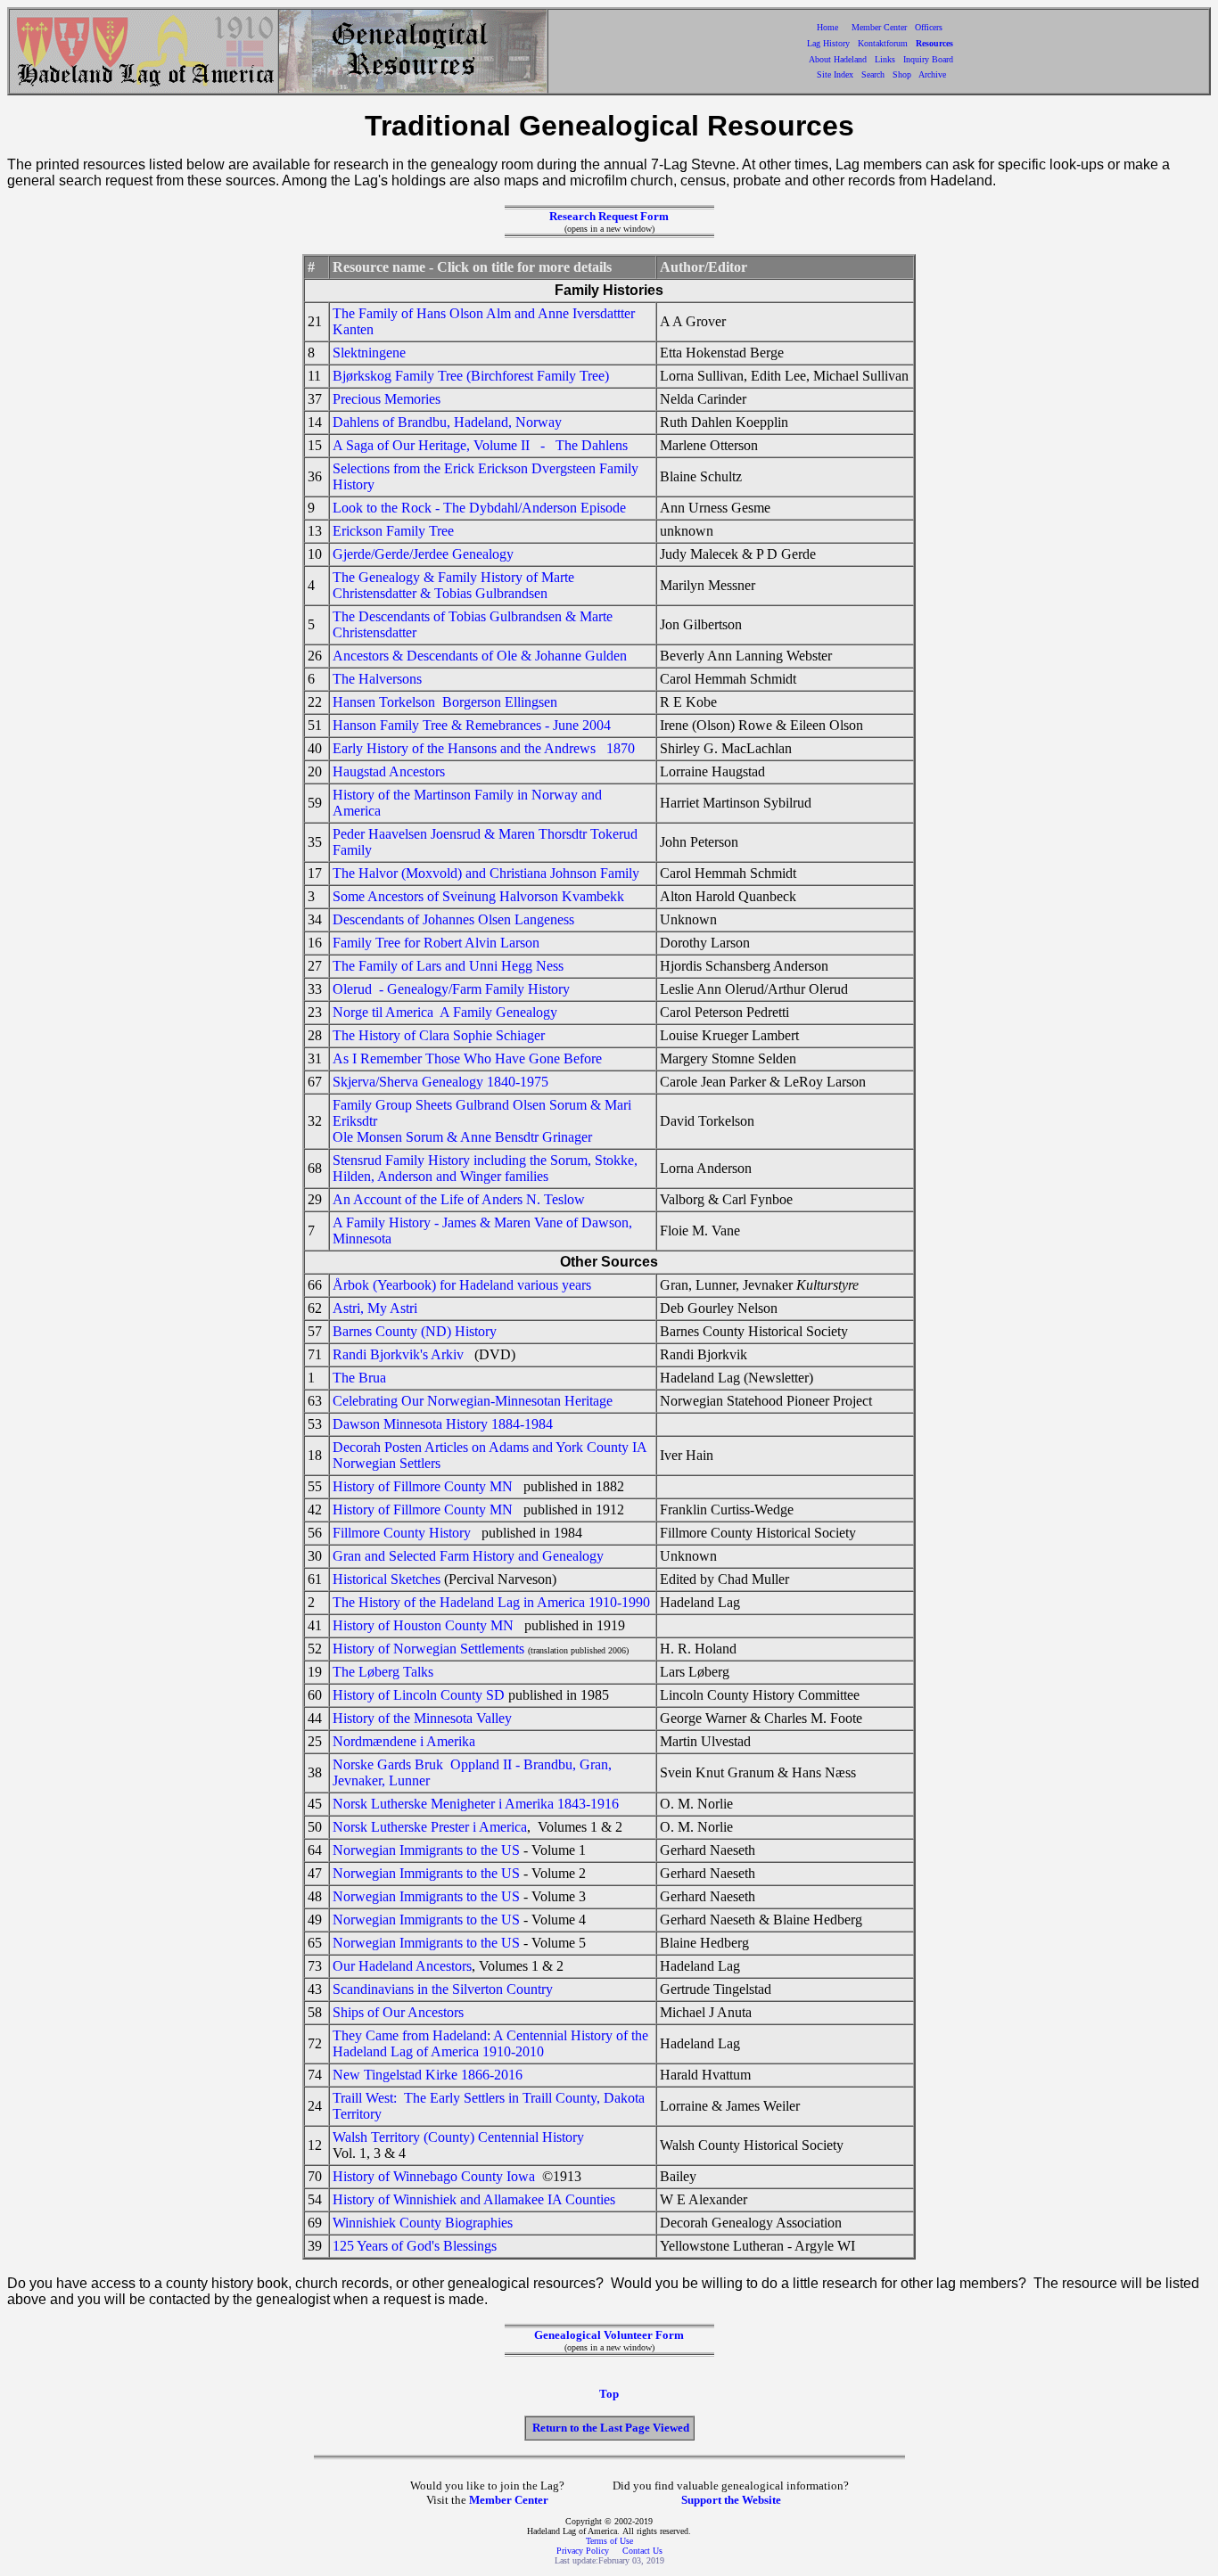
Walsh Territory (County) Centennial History (458, 2137)
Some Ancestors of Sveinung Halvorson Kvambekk (478, 896)
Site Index (835, 74)
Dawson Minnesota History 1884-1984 (443, 1424)
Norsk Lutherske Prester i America (430, 1827)
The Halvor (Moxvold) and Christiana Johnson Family (486, 873)
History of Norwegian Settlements (428, 1649)
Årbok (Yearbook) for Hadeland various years (462, 1285)
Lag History (828, 43)
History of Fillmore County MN (423, 1486)
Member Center (881, 27)
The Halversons (377, 679)
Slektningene (369, 353)
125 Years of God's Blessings (415, 2246)
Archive (932, 74)
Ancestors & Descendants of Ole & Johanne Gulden (480, 656)
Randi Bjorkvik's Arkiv (398, 1354)
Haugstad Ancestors (389, 771)
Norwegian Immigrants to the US (426, 1850)
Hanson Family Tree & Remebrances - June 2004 (472, 725)
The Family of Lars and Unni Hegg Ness (448, 966)
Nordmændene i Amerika (404, 1741)
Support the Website (731, 2500)
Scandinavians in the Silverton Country (443, 1989)
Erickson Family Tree (393, 531)
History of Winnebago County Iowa (434, 2176)
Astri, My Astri (375, 1308)
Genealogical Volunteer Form (609, 2335)
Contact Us (642, 2551)
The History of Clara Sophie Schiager (439, 1035)
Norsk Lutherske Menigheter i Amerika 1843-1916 (476, 1804)
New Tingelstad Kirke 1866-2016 (428, 2075)
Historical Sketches (387, 1579)
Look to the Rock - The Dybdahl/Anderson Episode (479, 508)
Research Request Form (609, 216)
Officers (929, 27)
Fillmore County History (402, 1533)
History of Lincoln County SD (419, 1695)
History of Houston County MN (423, 1625)
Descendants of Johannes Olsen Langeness (453, 919)
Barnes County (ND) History (415, 1331)
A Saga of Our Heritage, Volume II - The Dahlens (480, 445)
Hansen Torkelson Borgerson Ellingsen (445, 702)
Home (827, 27)
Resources (934, 43)
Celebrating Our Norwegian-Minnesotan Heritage (473, 1401)
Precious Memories (387, 399)
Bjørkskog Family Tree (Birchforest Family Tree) (471, 376)
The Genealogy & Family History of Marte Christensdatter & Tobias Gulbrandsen (453, 585)
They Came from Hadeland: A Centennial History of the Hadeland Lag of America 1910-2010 (490, 2043)
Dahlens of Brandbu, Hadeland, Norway (447, 422)
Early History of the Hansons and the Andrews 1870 (484, 748)
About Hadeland (838, 59)
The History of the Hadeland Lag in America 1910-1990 (491, 1602)
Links (885, 59)
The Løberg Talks (385, 1672)
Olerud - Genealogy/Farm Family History (451, 989)
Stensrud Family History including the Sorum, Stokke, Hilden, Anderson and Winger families (485, 1168)
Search (873, 74)
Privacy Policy (584, 2551)
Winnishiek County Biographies (423, 2223)
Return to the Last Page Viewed (611, 2428)
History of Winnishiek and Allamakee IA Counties (474, 2199)
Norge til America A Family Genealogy (445, 1012)
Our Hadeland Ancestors (402, 1966)
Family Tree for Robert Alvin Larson (436, 943)
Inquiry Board (928, 59)
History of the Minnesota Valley (422, 1718)
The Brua (359, 1378)
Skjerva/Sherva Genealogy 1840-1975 (440, 1082)
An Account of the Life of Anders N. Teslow (459, 1199)
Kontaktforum (883, 43)
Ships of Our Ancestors (398, 2012)
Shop (902, 74)
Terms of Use (609, 2541)
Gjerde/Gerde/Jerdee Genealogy (423, 554)
